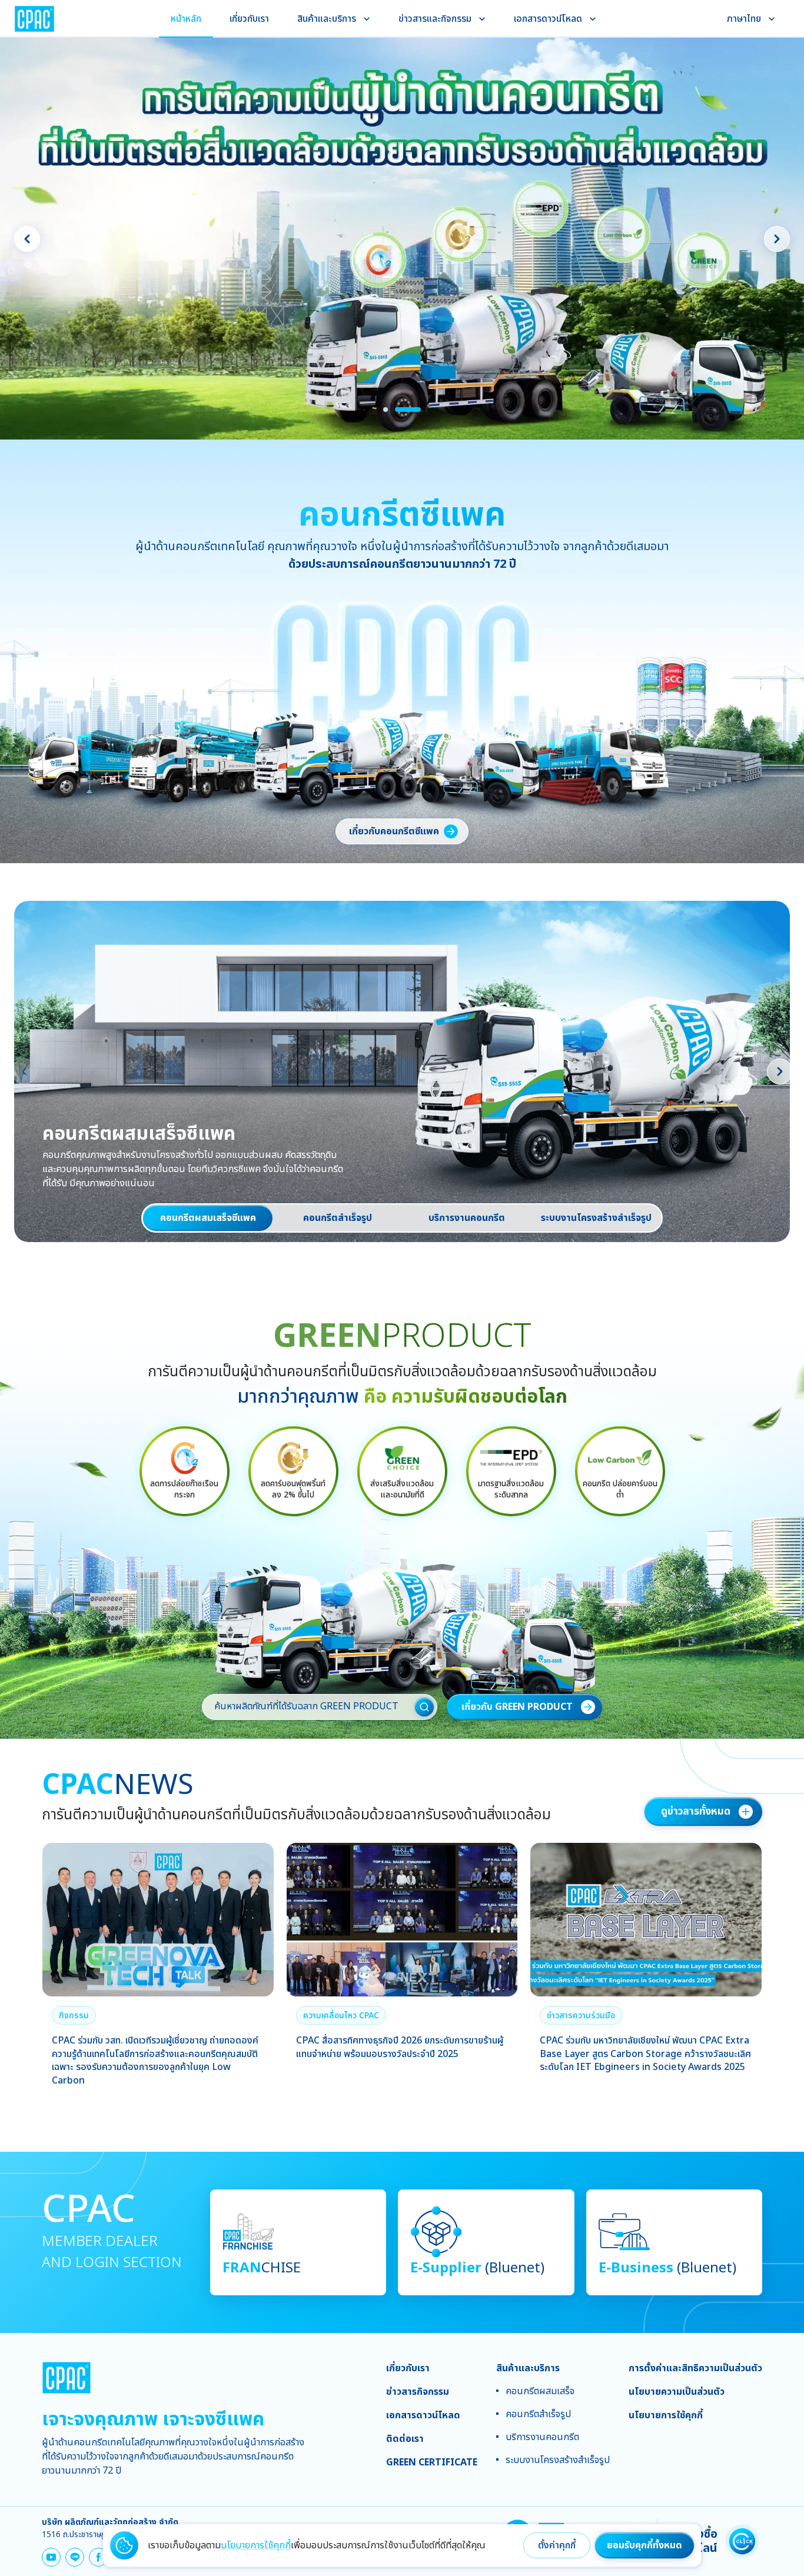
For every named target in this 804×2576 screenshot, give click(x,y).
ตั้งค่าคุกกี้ (557, 2545)
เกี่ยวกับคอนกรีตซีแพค (394, 831)
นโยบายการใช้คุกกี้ (256, 2545)
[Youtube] (51, 2557)
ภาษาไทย (744, 19)
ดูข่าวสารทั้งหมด (696, 1812)
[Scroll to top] (777, 2333)
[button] (74, 2015)
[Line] (75, 2557)
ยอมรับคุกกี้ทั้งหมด (644, 2545)
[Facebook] (98, 2557)
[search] (424, 1707)
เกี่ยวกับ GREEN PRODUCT (517, 1707)
